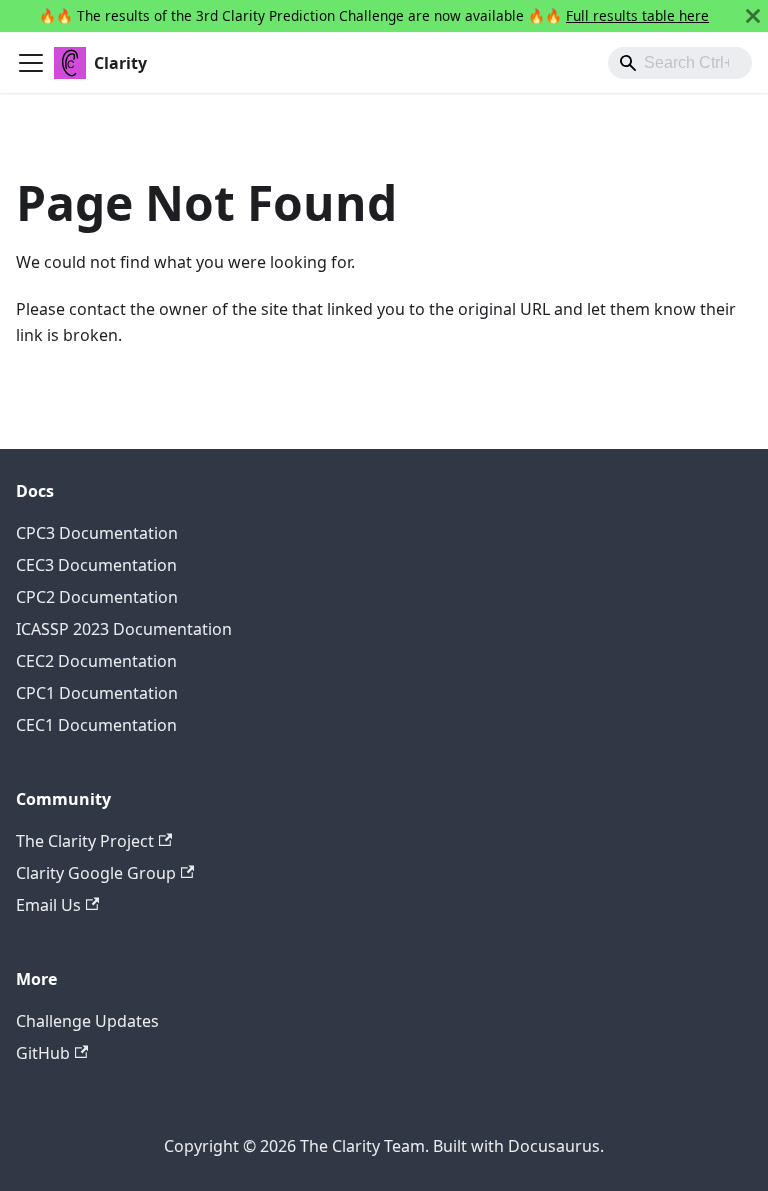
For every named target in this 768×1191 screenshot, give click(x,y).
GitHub (43, 1053)
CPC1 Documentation (97, 693)
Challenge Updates (87, 1021)
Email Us (48, 905)
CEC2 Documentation (96, 661)
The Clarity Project (85, 841)
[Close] (753, 16)
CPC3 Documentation (97, 533)
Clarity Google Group (96, 873)
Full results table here (637, 15)
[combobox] (680, 63)
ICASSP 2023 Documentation (124, 629)
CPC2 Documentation (97, 597)
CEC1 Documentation (96, 725)
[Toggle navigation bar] (31, 63)
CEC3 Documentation (96, 565)
